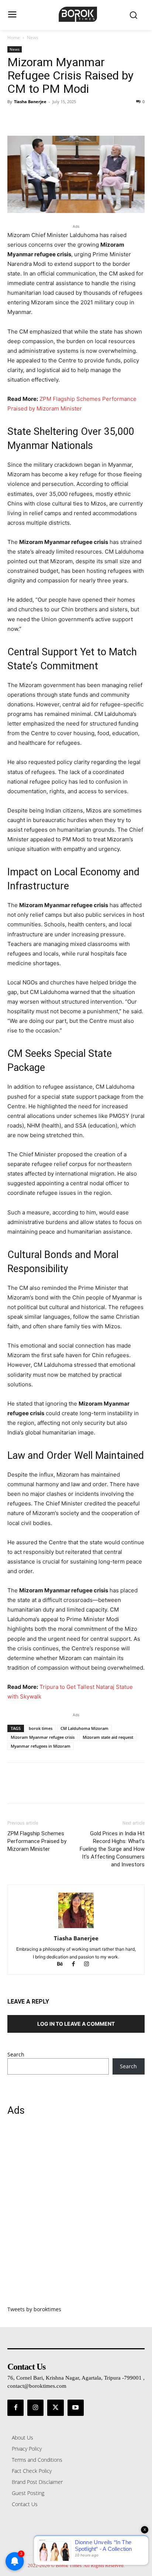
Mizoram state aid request (108, 1737)
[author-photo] (76, 1928)
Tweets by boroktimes (34, 2309)
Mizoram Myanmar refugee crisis (43, 1737)
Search (16, 2054)
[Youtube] (76, 2408)
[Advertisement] (76, 2215)
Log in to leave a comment (76, 2024)
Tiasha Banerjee (30, 102)
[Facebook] (15, 118)
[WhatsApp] (66, 118)
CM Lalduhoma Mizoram (84, 1728)
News (33, 38)
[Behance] (63, 1965)
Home (14, 38)
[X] (32, 118)
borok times (41, 1728)
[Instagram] (89, 1965)
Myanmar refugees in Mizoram (41, 1746)
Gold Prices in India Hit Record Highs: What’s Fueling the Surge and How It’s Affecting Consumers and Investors (112, 1849)
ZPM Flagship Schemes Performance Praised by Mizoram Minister (37, 1841)
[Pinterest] (49, 118)
